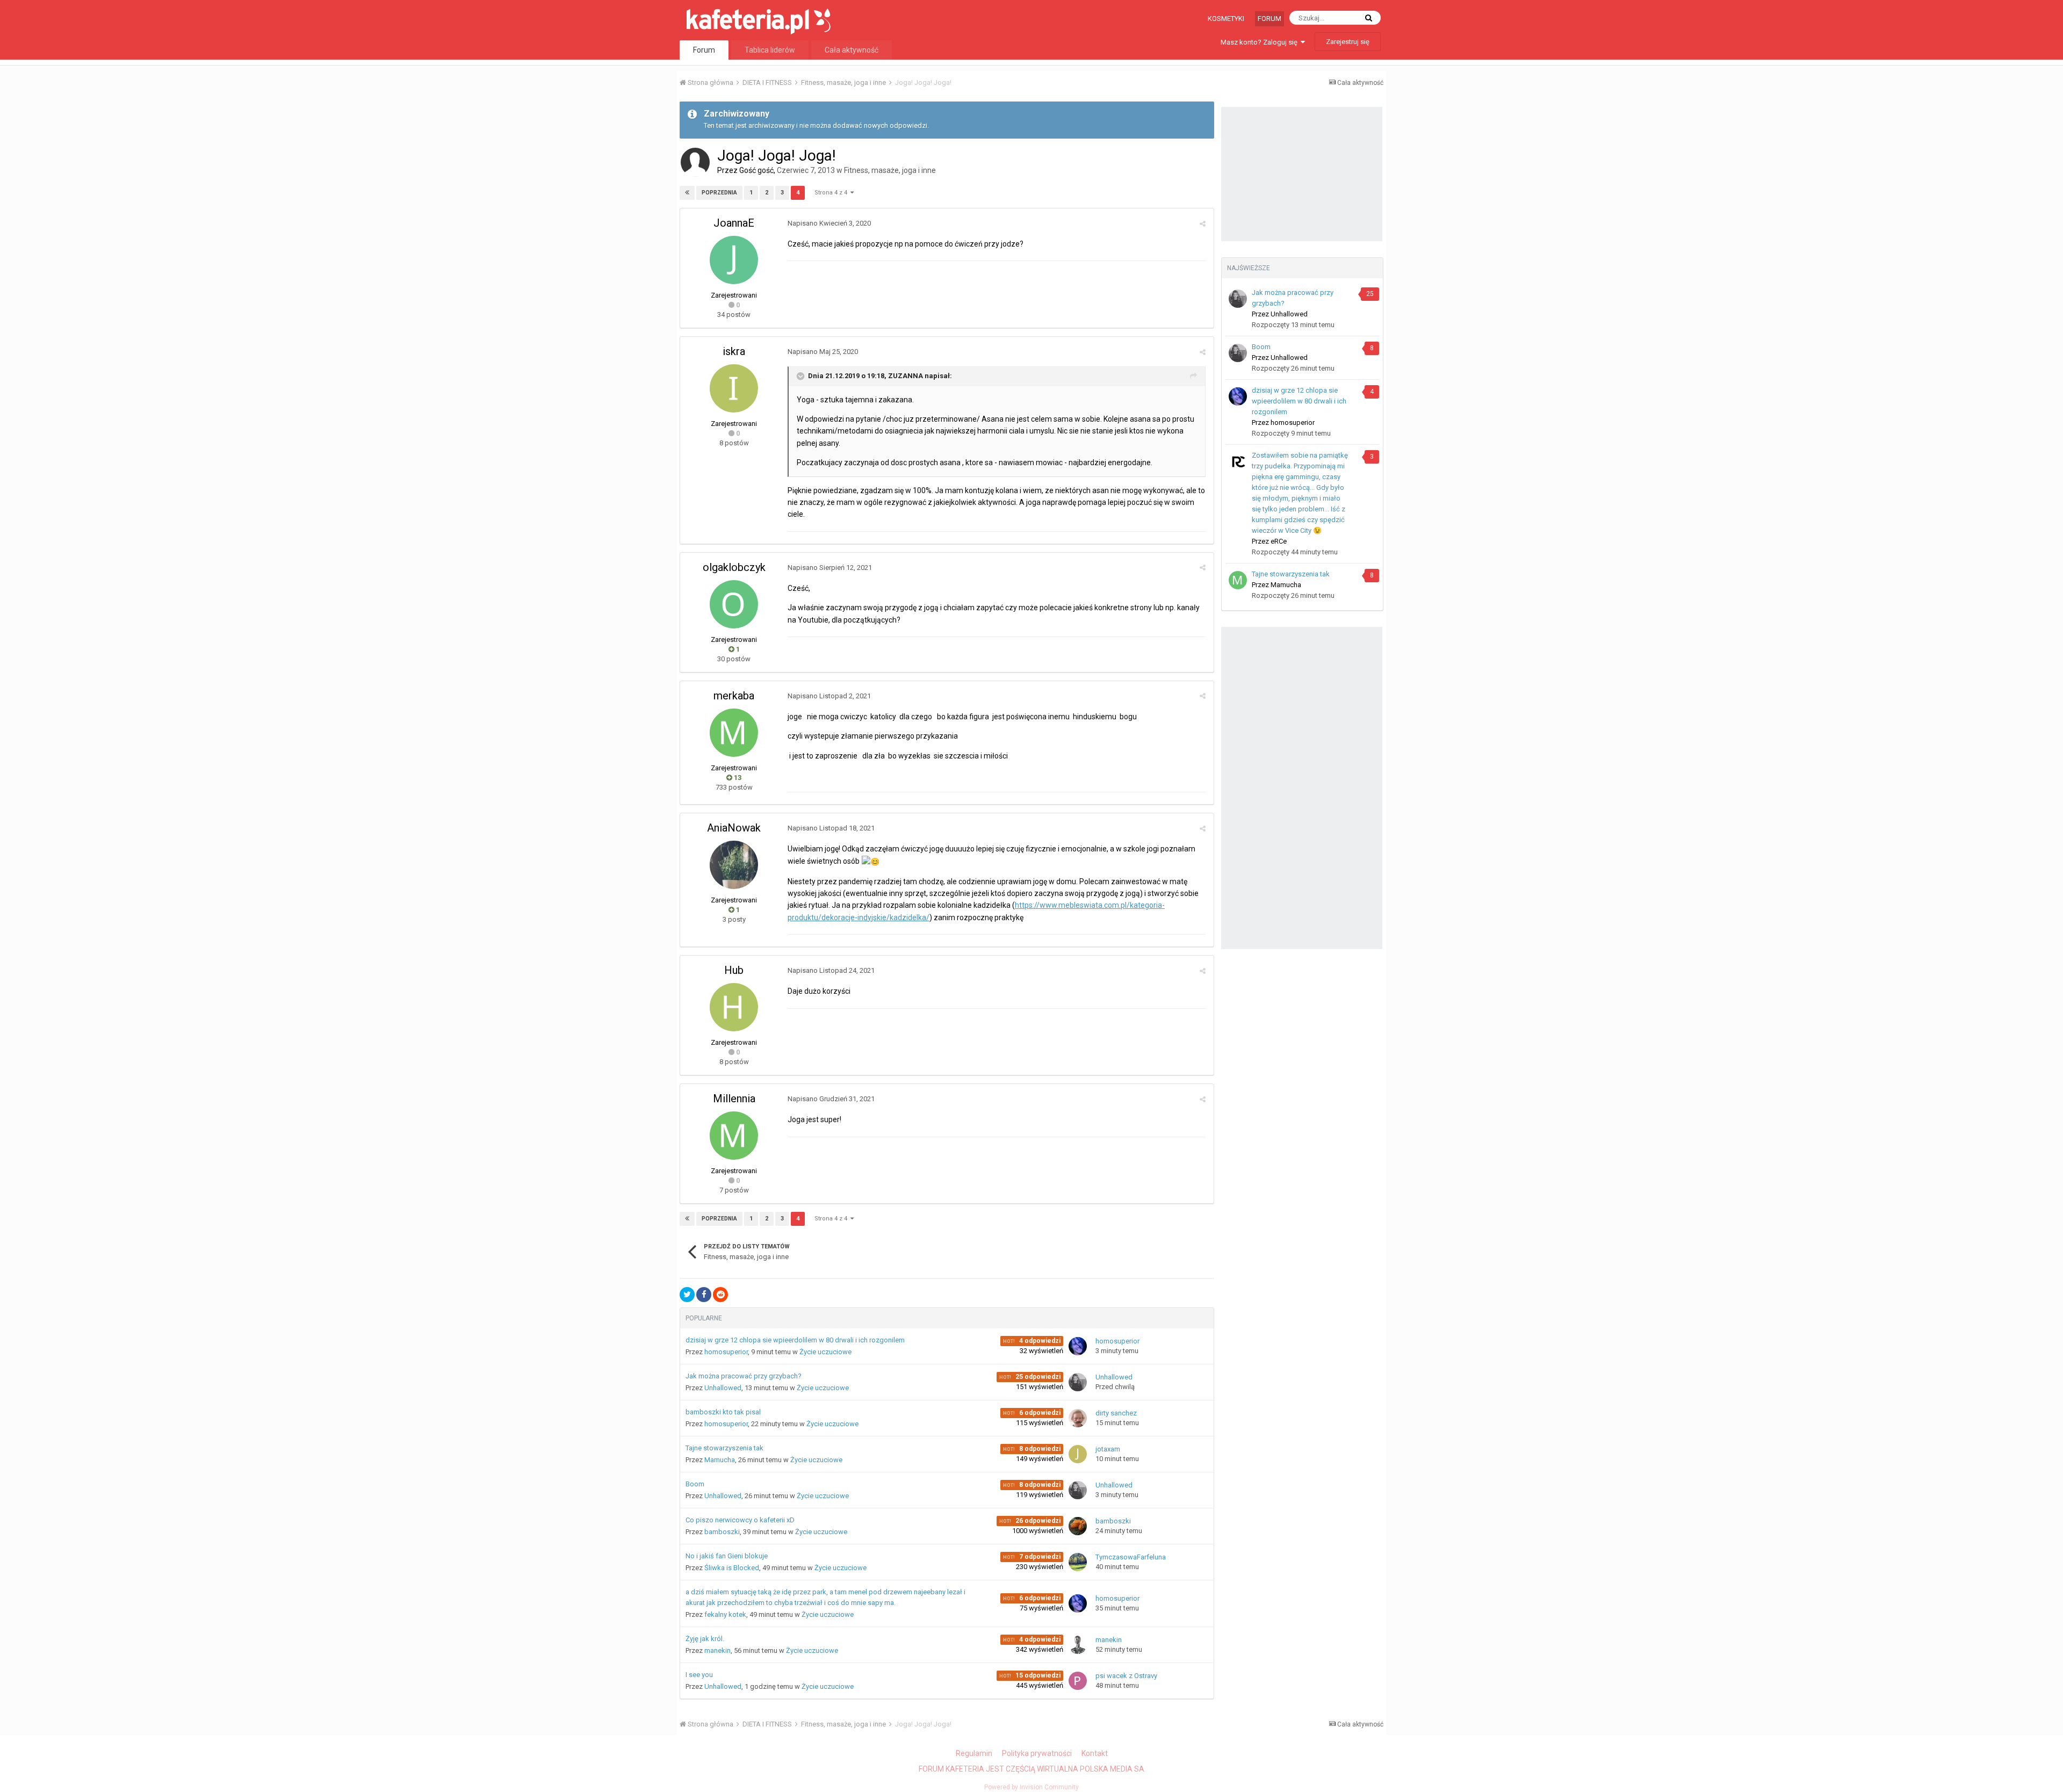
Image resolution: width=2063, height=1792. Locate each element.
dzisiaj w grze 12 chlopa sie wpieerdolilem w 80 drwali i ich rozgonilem (795, 1340)
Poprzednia (719, 193)
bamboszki (722, 1532)
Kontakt (1095, 1753)
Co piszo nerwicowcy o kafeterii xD (740, 1520)
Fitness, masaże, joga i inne (890, 170)
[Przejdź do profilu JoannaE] (734, 260)
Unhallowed (723, 1388)
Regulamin (974, 1753)
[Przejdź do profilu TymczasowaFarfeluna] (1078, 1562)
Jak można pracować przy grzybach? (744, 1376)
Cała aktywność (852, 50)
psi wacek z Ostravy (1126, 1676)
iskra (734, 351)
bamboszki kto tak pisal (723, 1412)
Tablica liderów (770, 50)
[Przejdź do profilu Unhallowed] (1078, 1382)
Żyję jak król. (705, 1639)
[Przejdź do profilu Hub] (734, 1007)
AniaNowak (734, 828)
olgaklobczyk (734, 567)
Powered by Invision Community (1031, 1787)
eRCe (1279, 541)
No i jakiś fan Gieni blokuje (727, 1556)
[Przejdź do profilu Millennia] (734, 1136)
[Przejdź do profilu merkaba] (734, 733)
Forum (1269, 19)
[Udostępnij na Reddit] (720, 1295)
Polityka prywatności (1037, 1753)
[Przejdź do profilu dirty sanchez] (1078, 1418)
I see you (699, 1675)
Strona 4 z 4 (832, 193)
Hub (734, 970)
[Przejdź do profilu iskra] (734, 388)
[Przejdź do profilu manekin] (1078, 1645)
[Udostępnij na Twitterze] (687, 1295)
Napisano (829, 223)
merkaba (734, 696)
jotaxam (1108, 1449)
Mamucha (720, 1460)
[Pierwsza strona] (687, 193)
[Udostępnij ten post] (1203, 224)
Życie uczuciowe (825, 1352)
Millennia (734, 1099)
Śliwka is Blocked (732, 1568)
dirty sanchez (1116, 1413)
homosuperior (726, 1352)
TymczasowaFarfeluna (1131, 1557)
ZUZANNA (906, 376)
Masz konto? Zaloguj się (1261, 42)
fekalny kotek (725, 1614)
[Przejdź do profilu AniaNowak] (734, 865)
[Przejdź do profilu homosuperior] (1078, 1346)
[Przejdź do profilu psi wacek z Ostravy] (1078, 1681)
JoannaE (734, 223)
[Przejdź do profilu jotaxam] (1078, 1454)
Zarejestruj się (1348, 42)
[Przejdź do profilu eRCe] (1238, 461)
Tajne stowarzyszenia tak (724, 1448)
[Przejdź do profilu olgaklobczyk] (734, 604)
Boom (695, 1484)
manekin (717, 1650)
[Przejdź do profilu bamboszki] (1078, 1526)
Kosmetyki (1226, 19)
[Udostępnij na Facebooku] (704, 1295)
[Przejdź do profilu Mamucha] (1238, 580)
